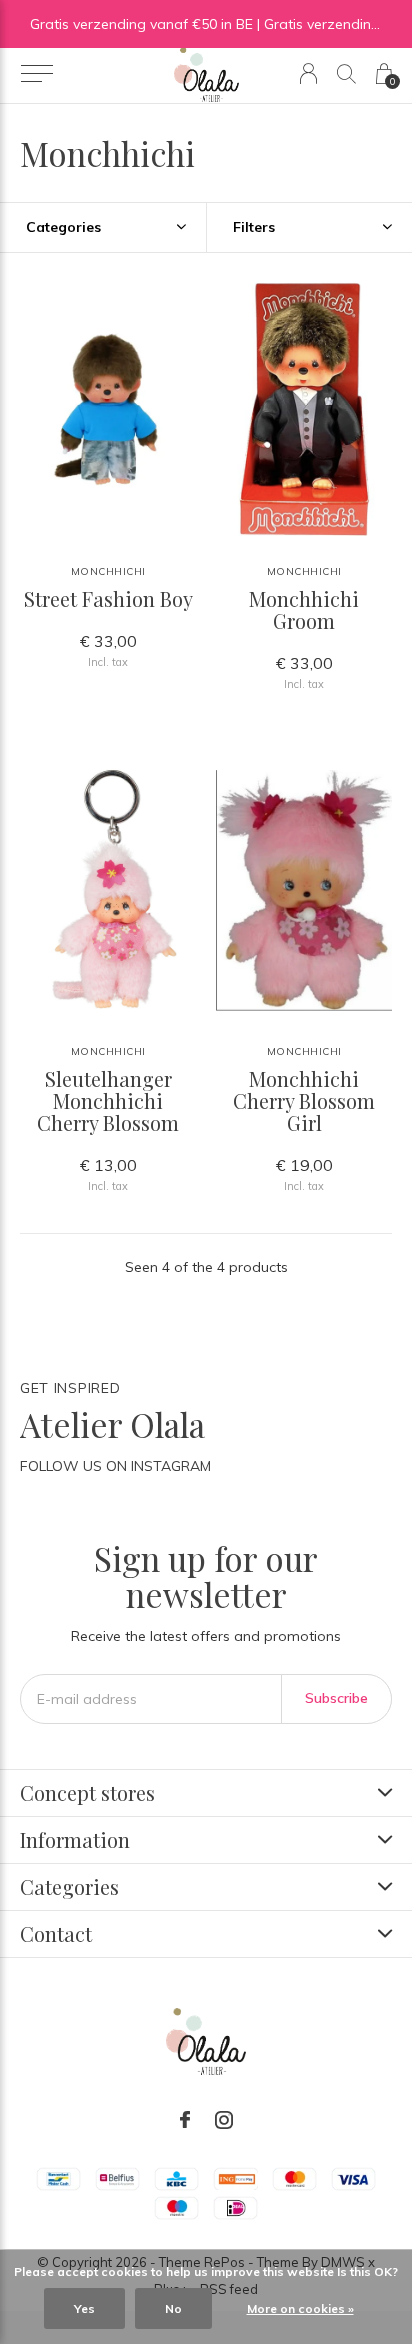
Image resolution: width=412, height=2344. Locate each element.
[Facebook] (185, 2120)
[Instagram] (224, 2120)
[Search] (346, 73)
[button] (36, 74)
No (173, 2308)
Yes (84, 2308)
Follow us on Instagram (115, 1466)
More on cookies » (300, 2308)
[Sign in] (308, 73)
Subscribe (336, 1698)
